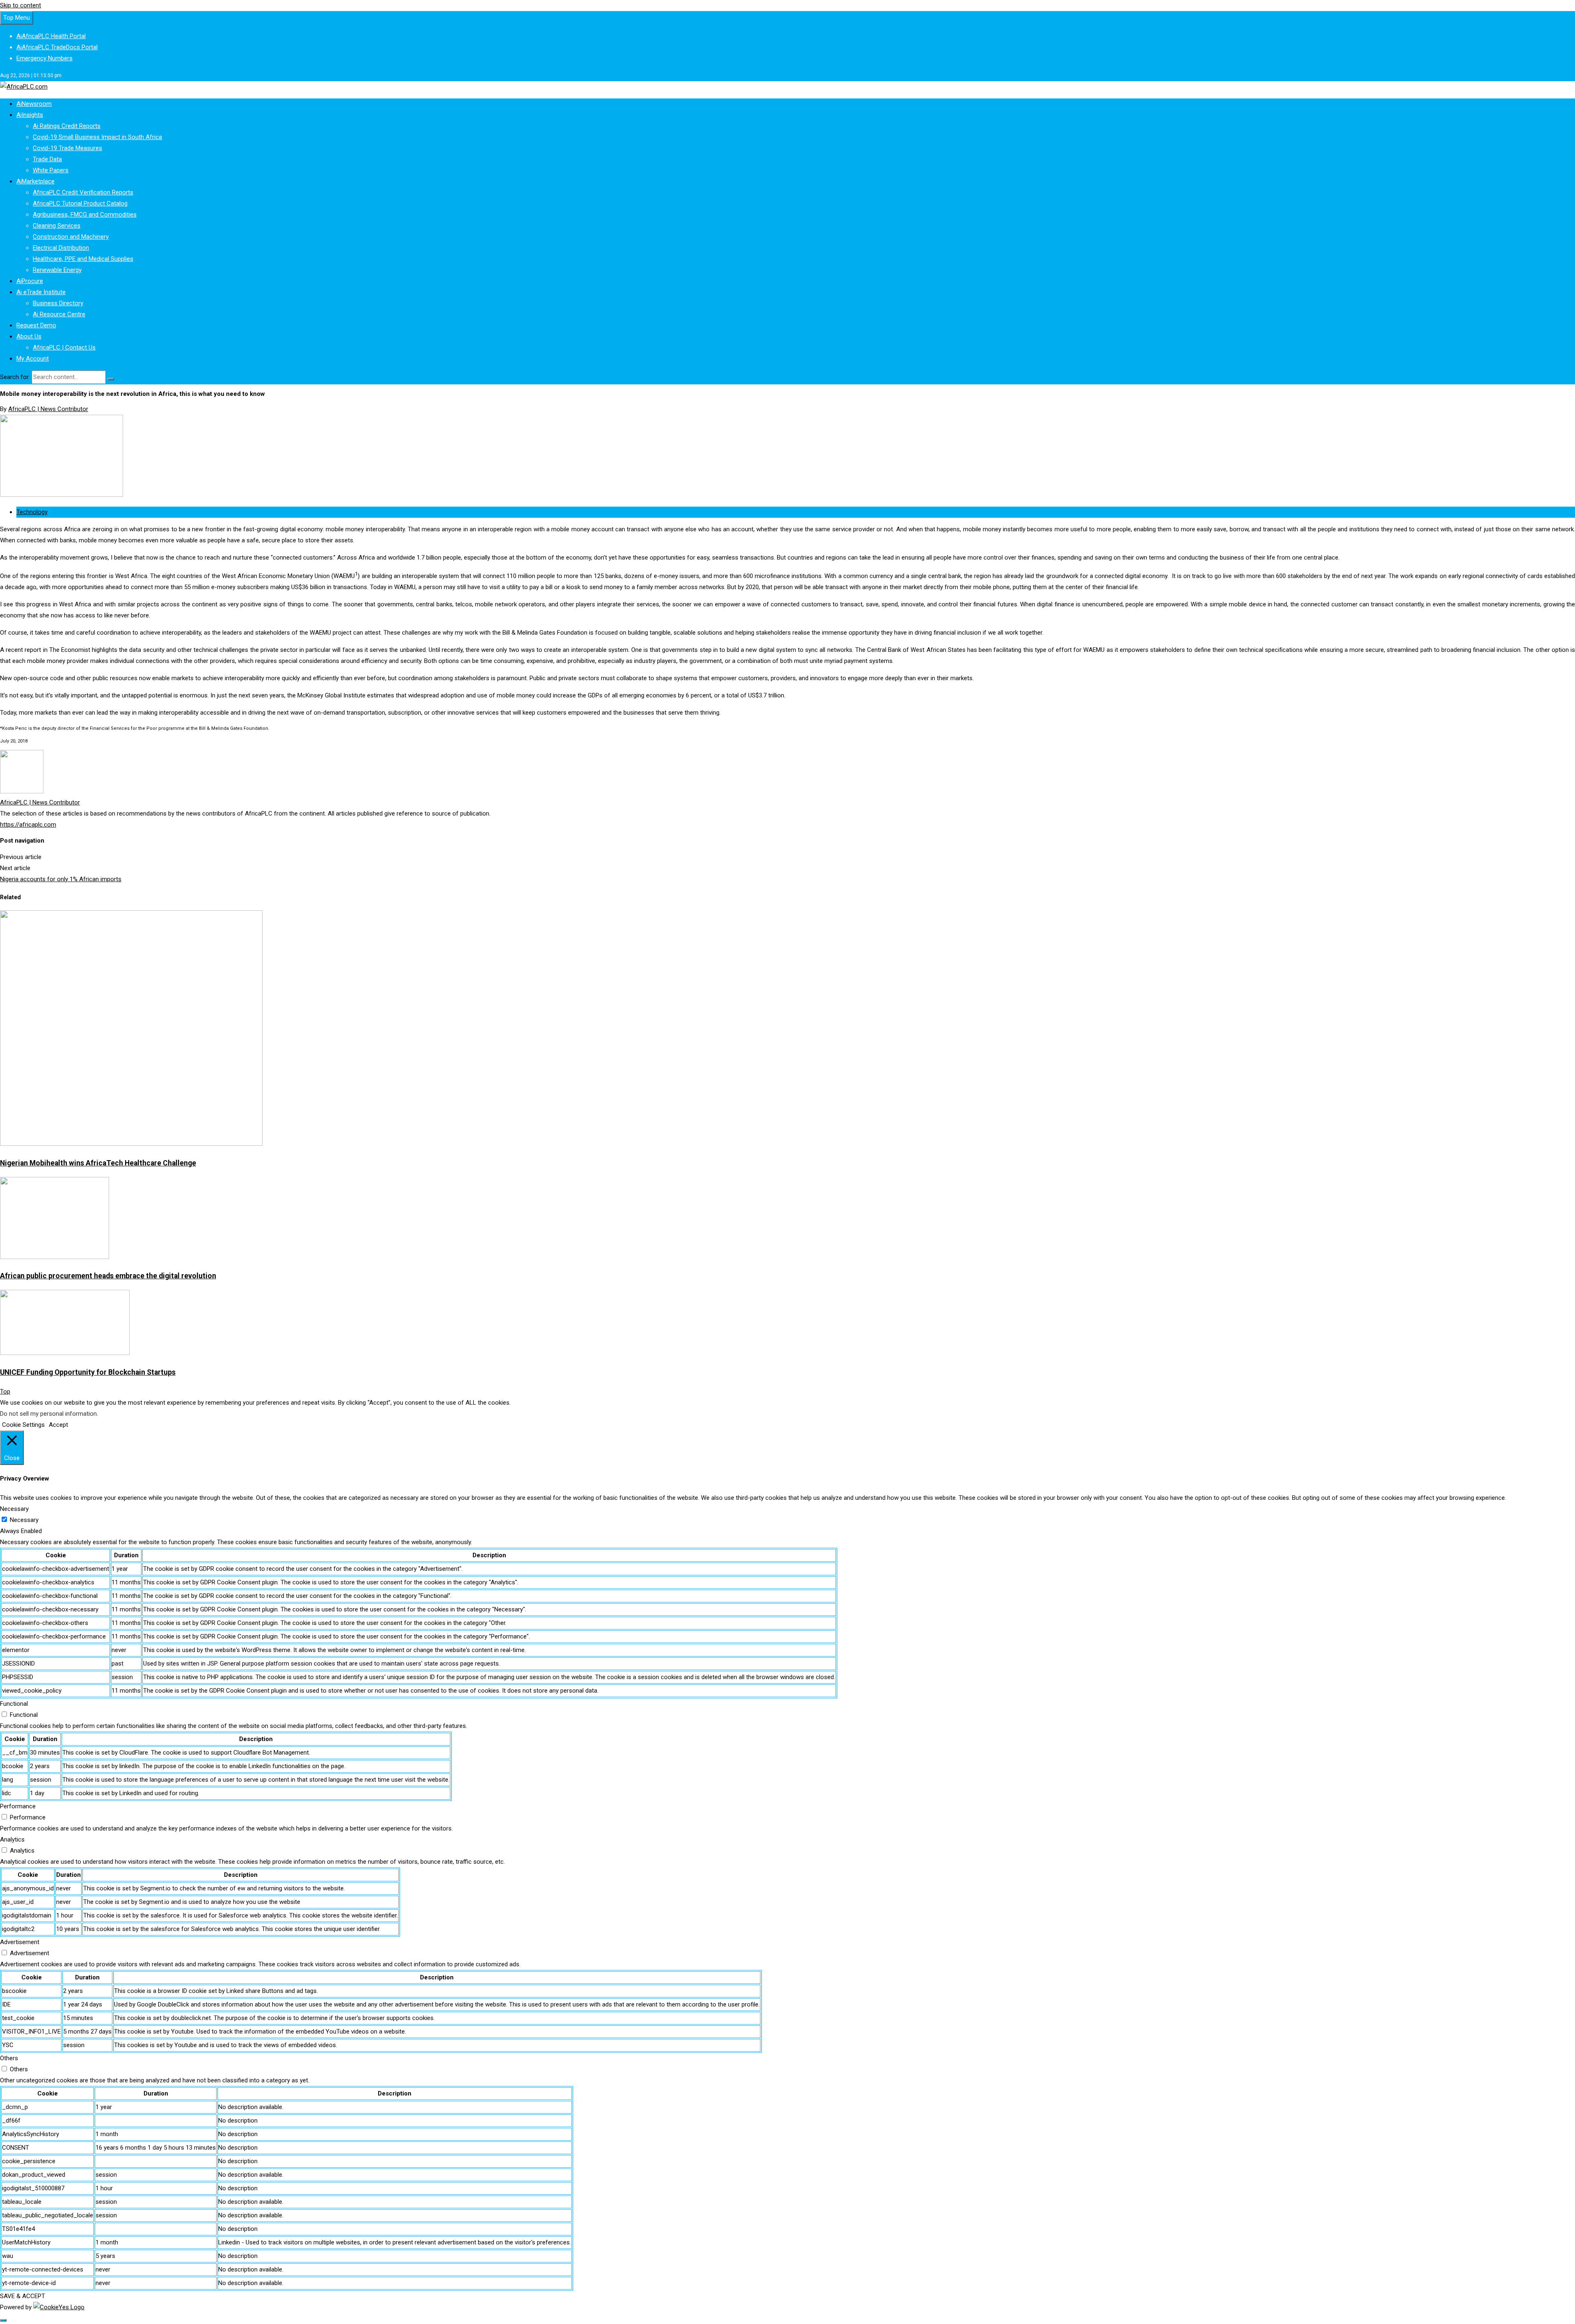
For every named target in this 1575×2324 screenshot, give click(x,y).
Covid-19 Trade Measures (67, 148)
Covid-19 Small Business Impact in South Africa (97, 137)
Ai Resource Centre (59, 314)
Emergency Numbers (45, 58)
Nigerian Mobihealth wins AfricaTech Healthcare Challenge (98, 1163)
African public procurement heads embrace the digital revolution (108, 1276)
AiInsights (30, 115)
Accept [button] (58, 1425)
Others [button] (9, 2058)
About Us (29, 336)
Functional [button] (14, 1704)
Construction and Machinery (71, 237)
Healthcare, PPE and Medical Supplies (83, 259)
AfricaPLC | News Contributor (48, 409)
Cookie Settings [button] (23, 1425)
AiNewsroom (34, 104)
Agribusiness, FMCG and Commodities (85, 215)
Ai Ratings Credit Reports (67, 126)
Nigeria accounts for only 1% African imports (61, 879)
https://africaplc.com (28, 825)
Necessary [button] (14, 1509)
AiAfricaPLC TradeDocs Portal (57, 47)
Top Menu (17, 18)
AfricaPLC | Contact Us (64, 347)
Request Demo (36, 325)
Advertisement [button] (20, 1942)
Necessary (24, 1520)
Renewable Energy (57, 270)
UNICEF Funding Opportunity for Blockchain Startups (88, 1372)
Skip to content (21, 5)
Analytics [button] (12, 1840)
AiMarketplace (35, 181)
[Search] (111, 379)
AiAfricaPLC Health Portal (51, 36)
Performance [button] (18, 1806)
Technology (32, 512)
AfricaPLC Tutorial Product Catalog (80, 203)
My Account (33, 359)
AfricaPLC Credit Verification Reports (83, 192)
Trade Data (47, 159)
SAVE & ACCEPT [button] (23, 2296)
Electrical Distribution (61, 248)
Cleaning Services (57, 226)
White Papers (51, 170)
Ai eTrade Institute (41, 292)
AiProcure (30, 281)
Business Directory (58, 303)
